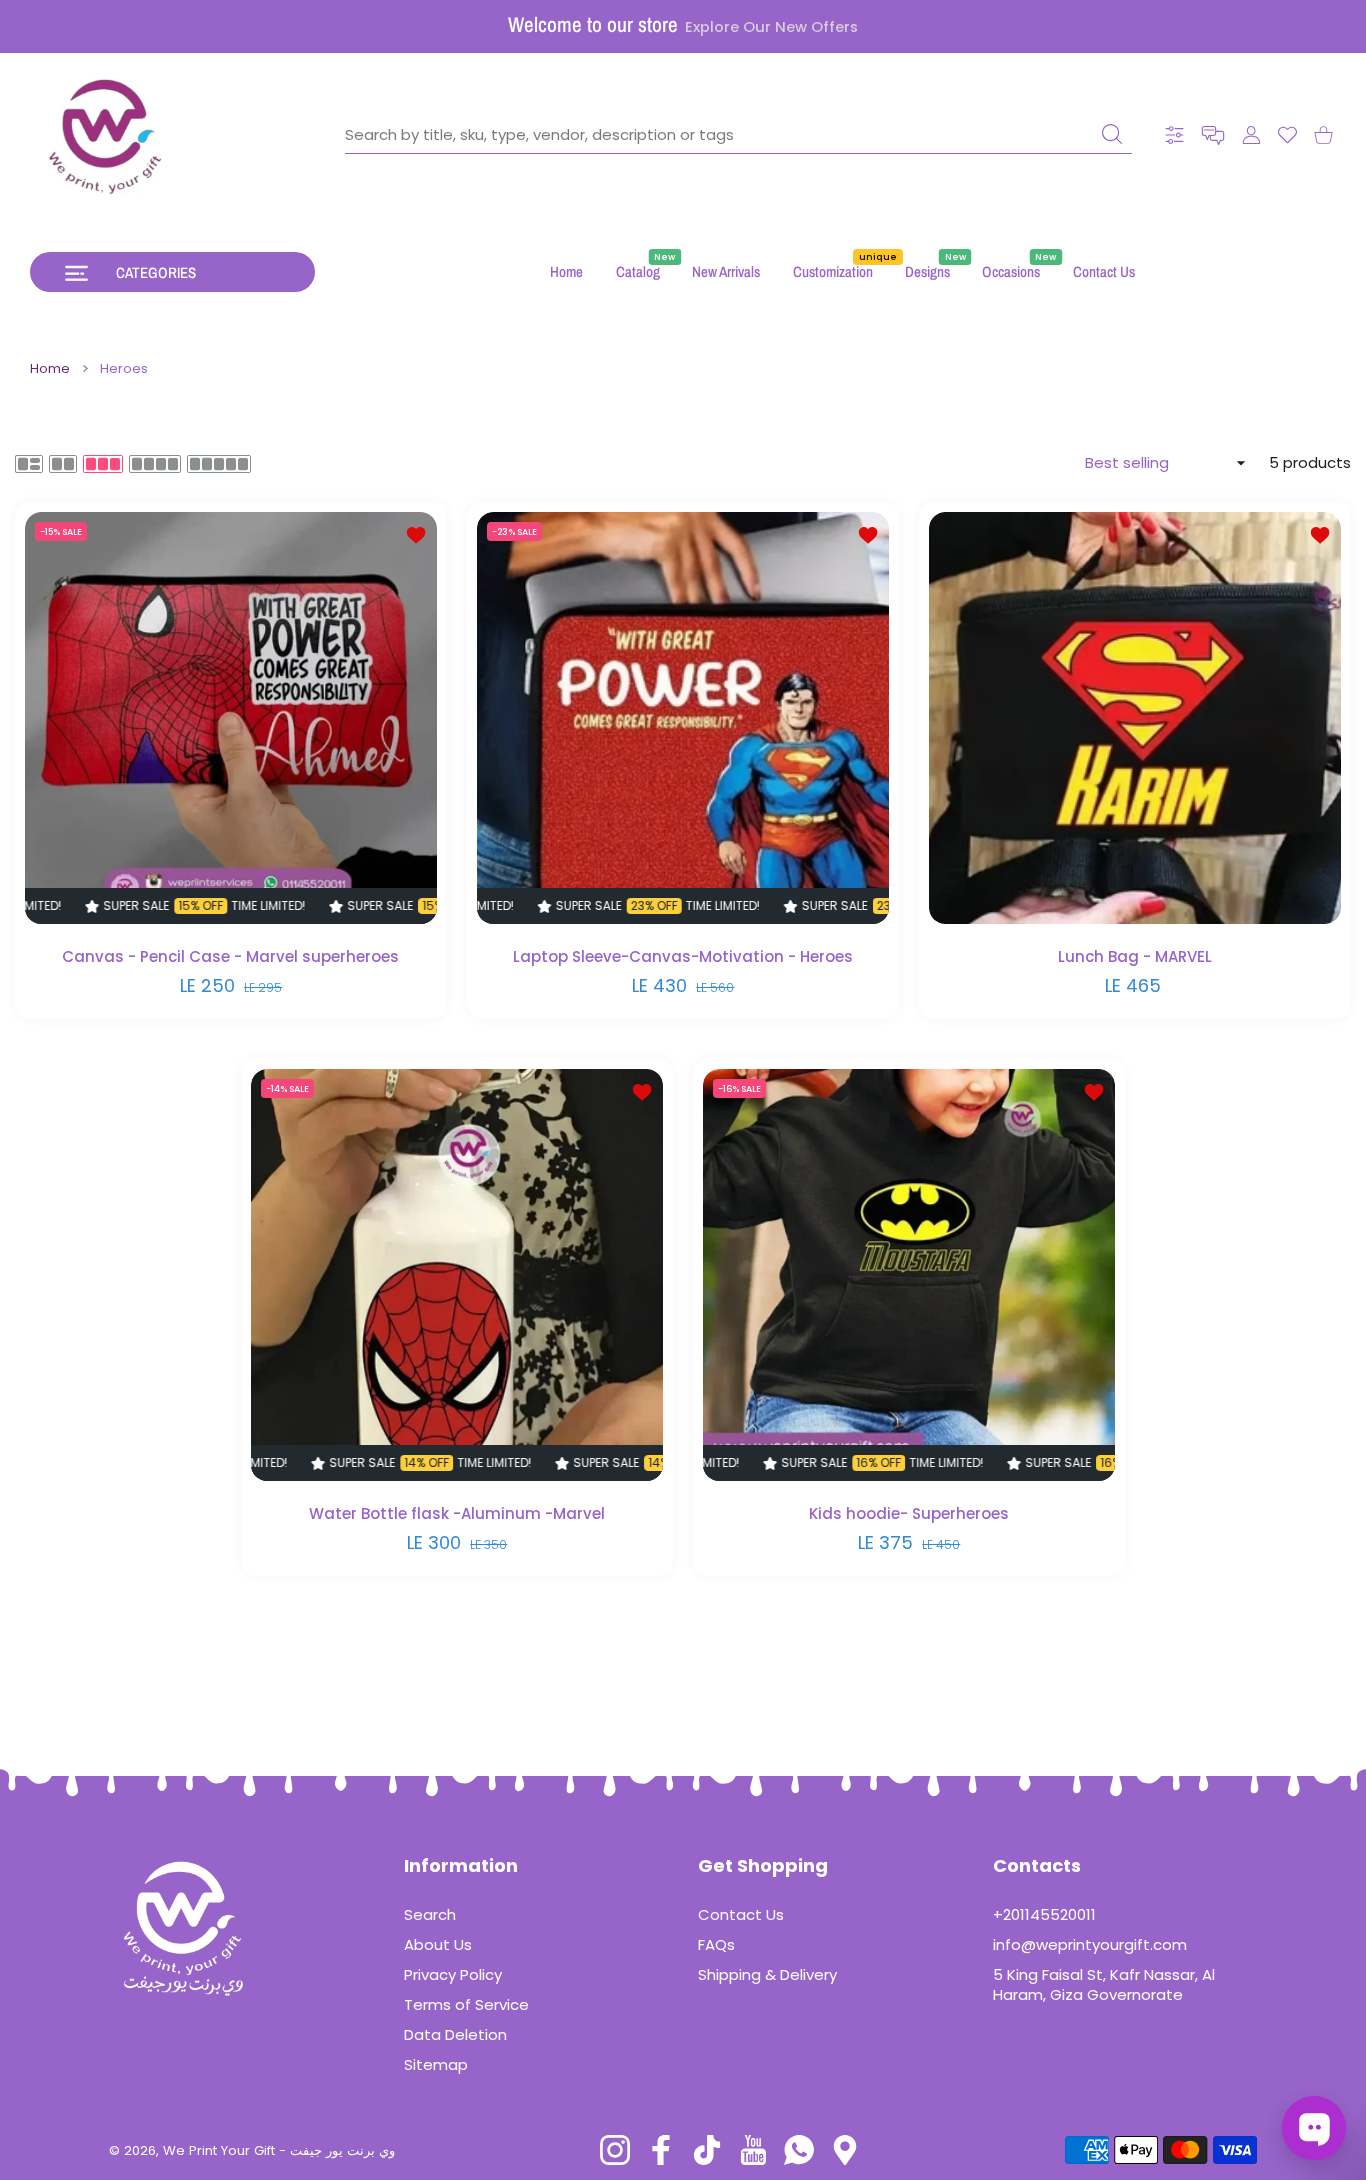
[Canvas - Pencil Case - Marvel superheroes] (231, 718)
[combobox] (738, 135)
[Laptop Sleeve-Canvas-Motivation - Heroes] (683, 718)
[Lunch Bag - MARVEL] (1135, 718)
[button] (1213, 135)
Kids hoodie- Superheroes (909, 1513)
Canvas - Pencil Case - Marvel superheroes (231, 956)
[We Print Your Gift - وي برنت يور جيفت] (106, 135)
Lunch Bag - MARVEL (1135, 956)
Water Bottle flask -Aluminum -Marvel (457, 1513)
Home (50, 369)
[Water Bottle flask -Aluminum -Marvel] (457, 1275)
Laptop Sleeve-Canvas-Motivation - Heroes (683, 956)
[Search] (1112, 134)
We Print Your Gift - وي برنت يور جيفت (279, 2150)
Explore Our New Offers (771, 27)
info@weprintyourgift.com (1090, 1944)
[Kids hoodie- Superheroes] (909, 1275)
